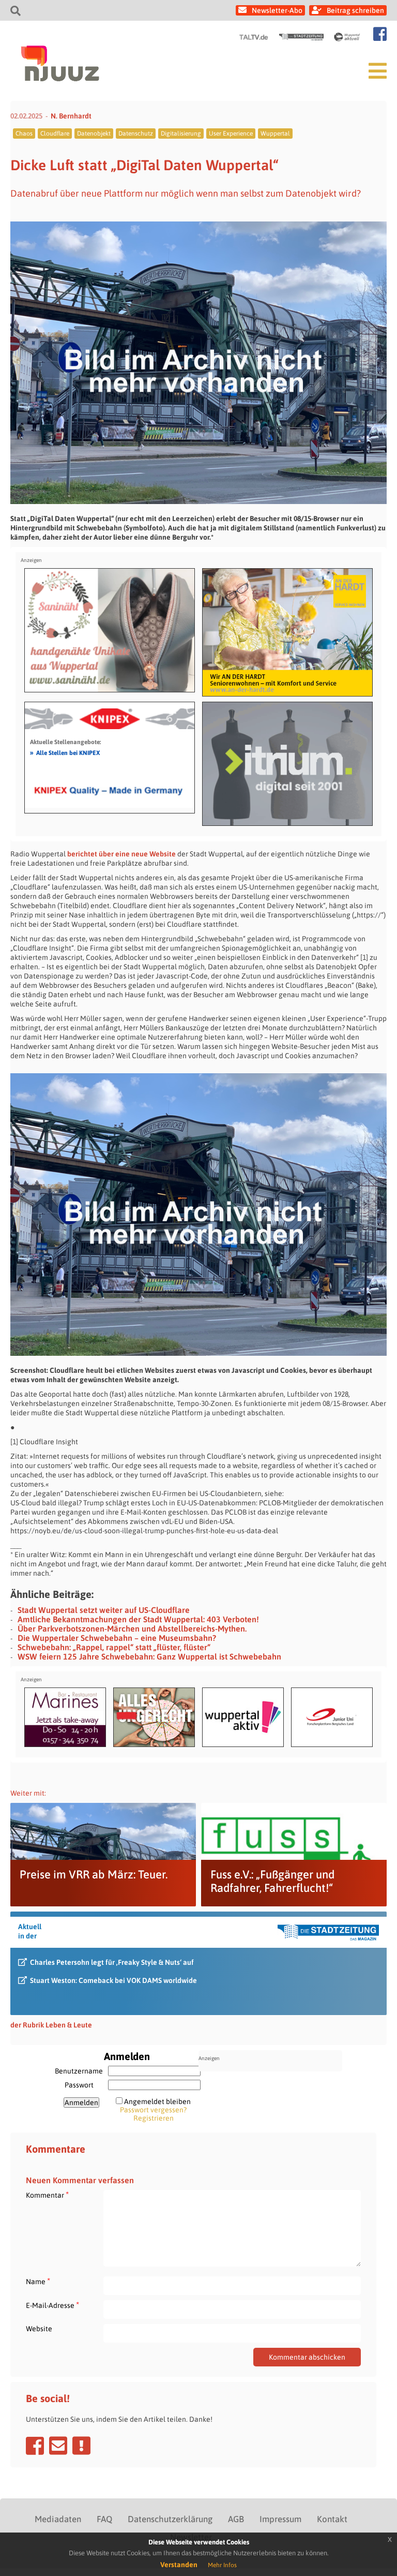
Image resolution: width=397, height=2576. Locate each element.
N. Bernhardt (71, 116)
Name (38, 2281)
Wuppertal (275, 134)
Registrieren (154, 2118)
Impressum (280, 2519)
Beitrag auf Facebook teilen (35, 2446)
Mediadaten (58, 2519)
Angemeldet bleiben (157, 2101)
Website (39, 2329)
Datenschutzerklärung (170, 2519)
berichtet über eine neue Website (121, 854)
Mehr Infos (222, 2565)
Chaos (24, 134)
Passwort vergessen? (153, 2110)
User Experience (231, 134)
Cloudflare (55, 134)
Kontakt (332, 2519)
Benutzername (79, 2071)
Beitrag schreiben (355, 10)
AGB (236, 2519)
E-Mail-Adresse (52, 2305)
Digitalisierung (181, 134)
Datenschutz (136, 134)
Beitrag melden (81, 2446)
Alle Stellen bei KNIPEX (65, 752)
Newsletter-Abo (277, 10)
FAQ (104, 2519)
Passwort (79, 2085)
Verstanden (179, 2565)
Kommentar (47, 2195)
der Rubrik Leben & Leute (51, 2025)
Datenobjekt (94, 134)
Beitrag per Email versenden (58, 2446)
